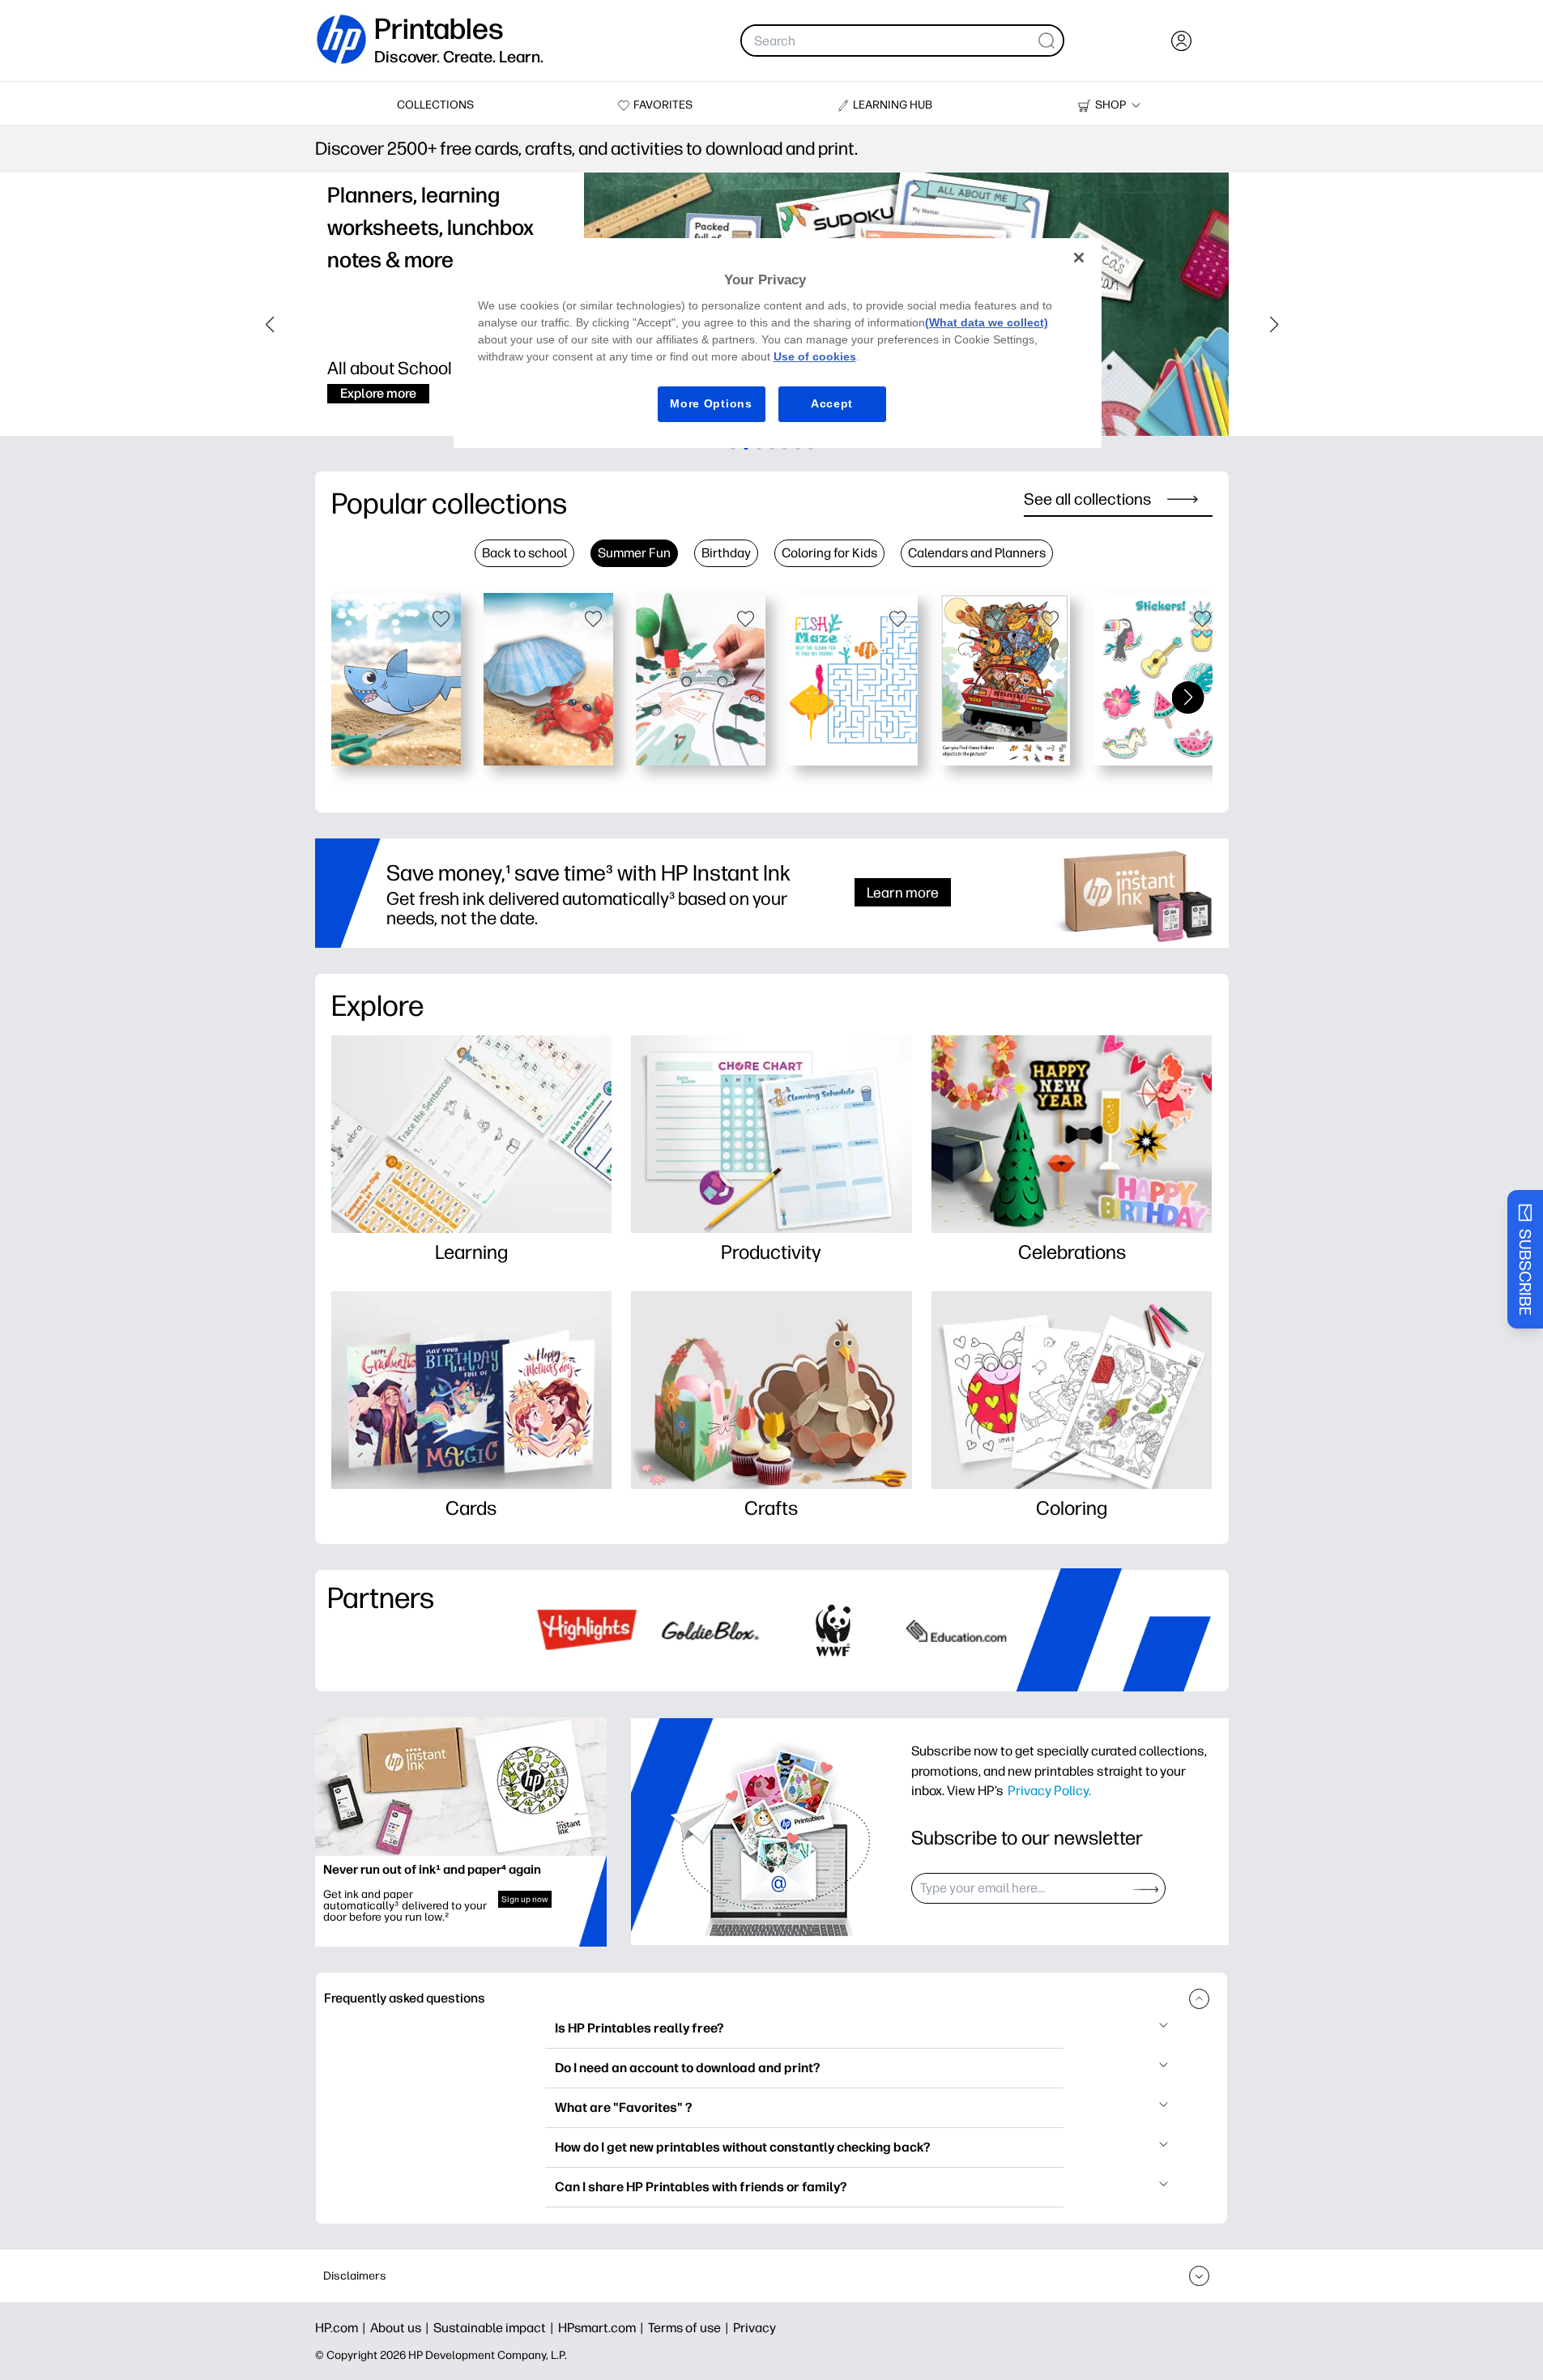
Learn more (903, 892)
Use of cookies (815, 356)
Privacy (754, 2328)
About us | (402, 2328)
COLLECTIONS (435, 105)
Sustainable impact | (496, 2328)
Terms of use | (691, 2328)
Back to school (524, 553)
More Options (711, 403)
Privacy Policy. (1049, 1790)
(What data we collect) (987, 322)
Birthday (726, 553)
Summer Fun (634, 553)
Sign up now (525, 1899)
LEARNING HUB (893, 105)
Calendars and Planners (977, 553)
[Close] (1079, 258)
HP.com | (343, 2328)
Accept (832, 403)
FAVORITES (663, 105)
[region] (778, 343)
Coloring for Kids (829, 553)
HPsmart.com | (603, 2328)
